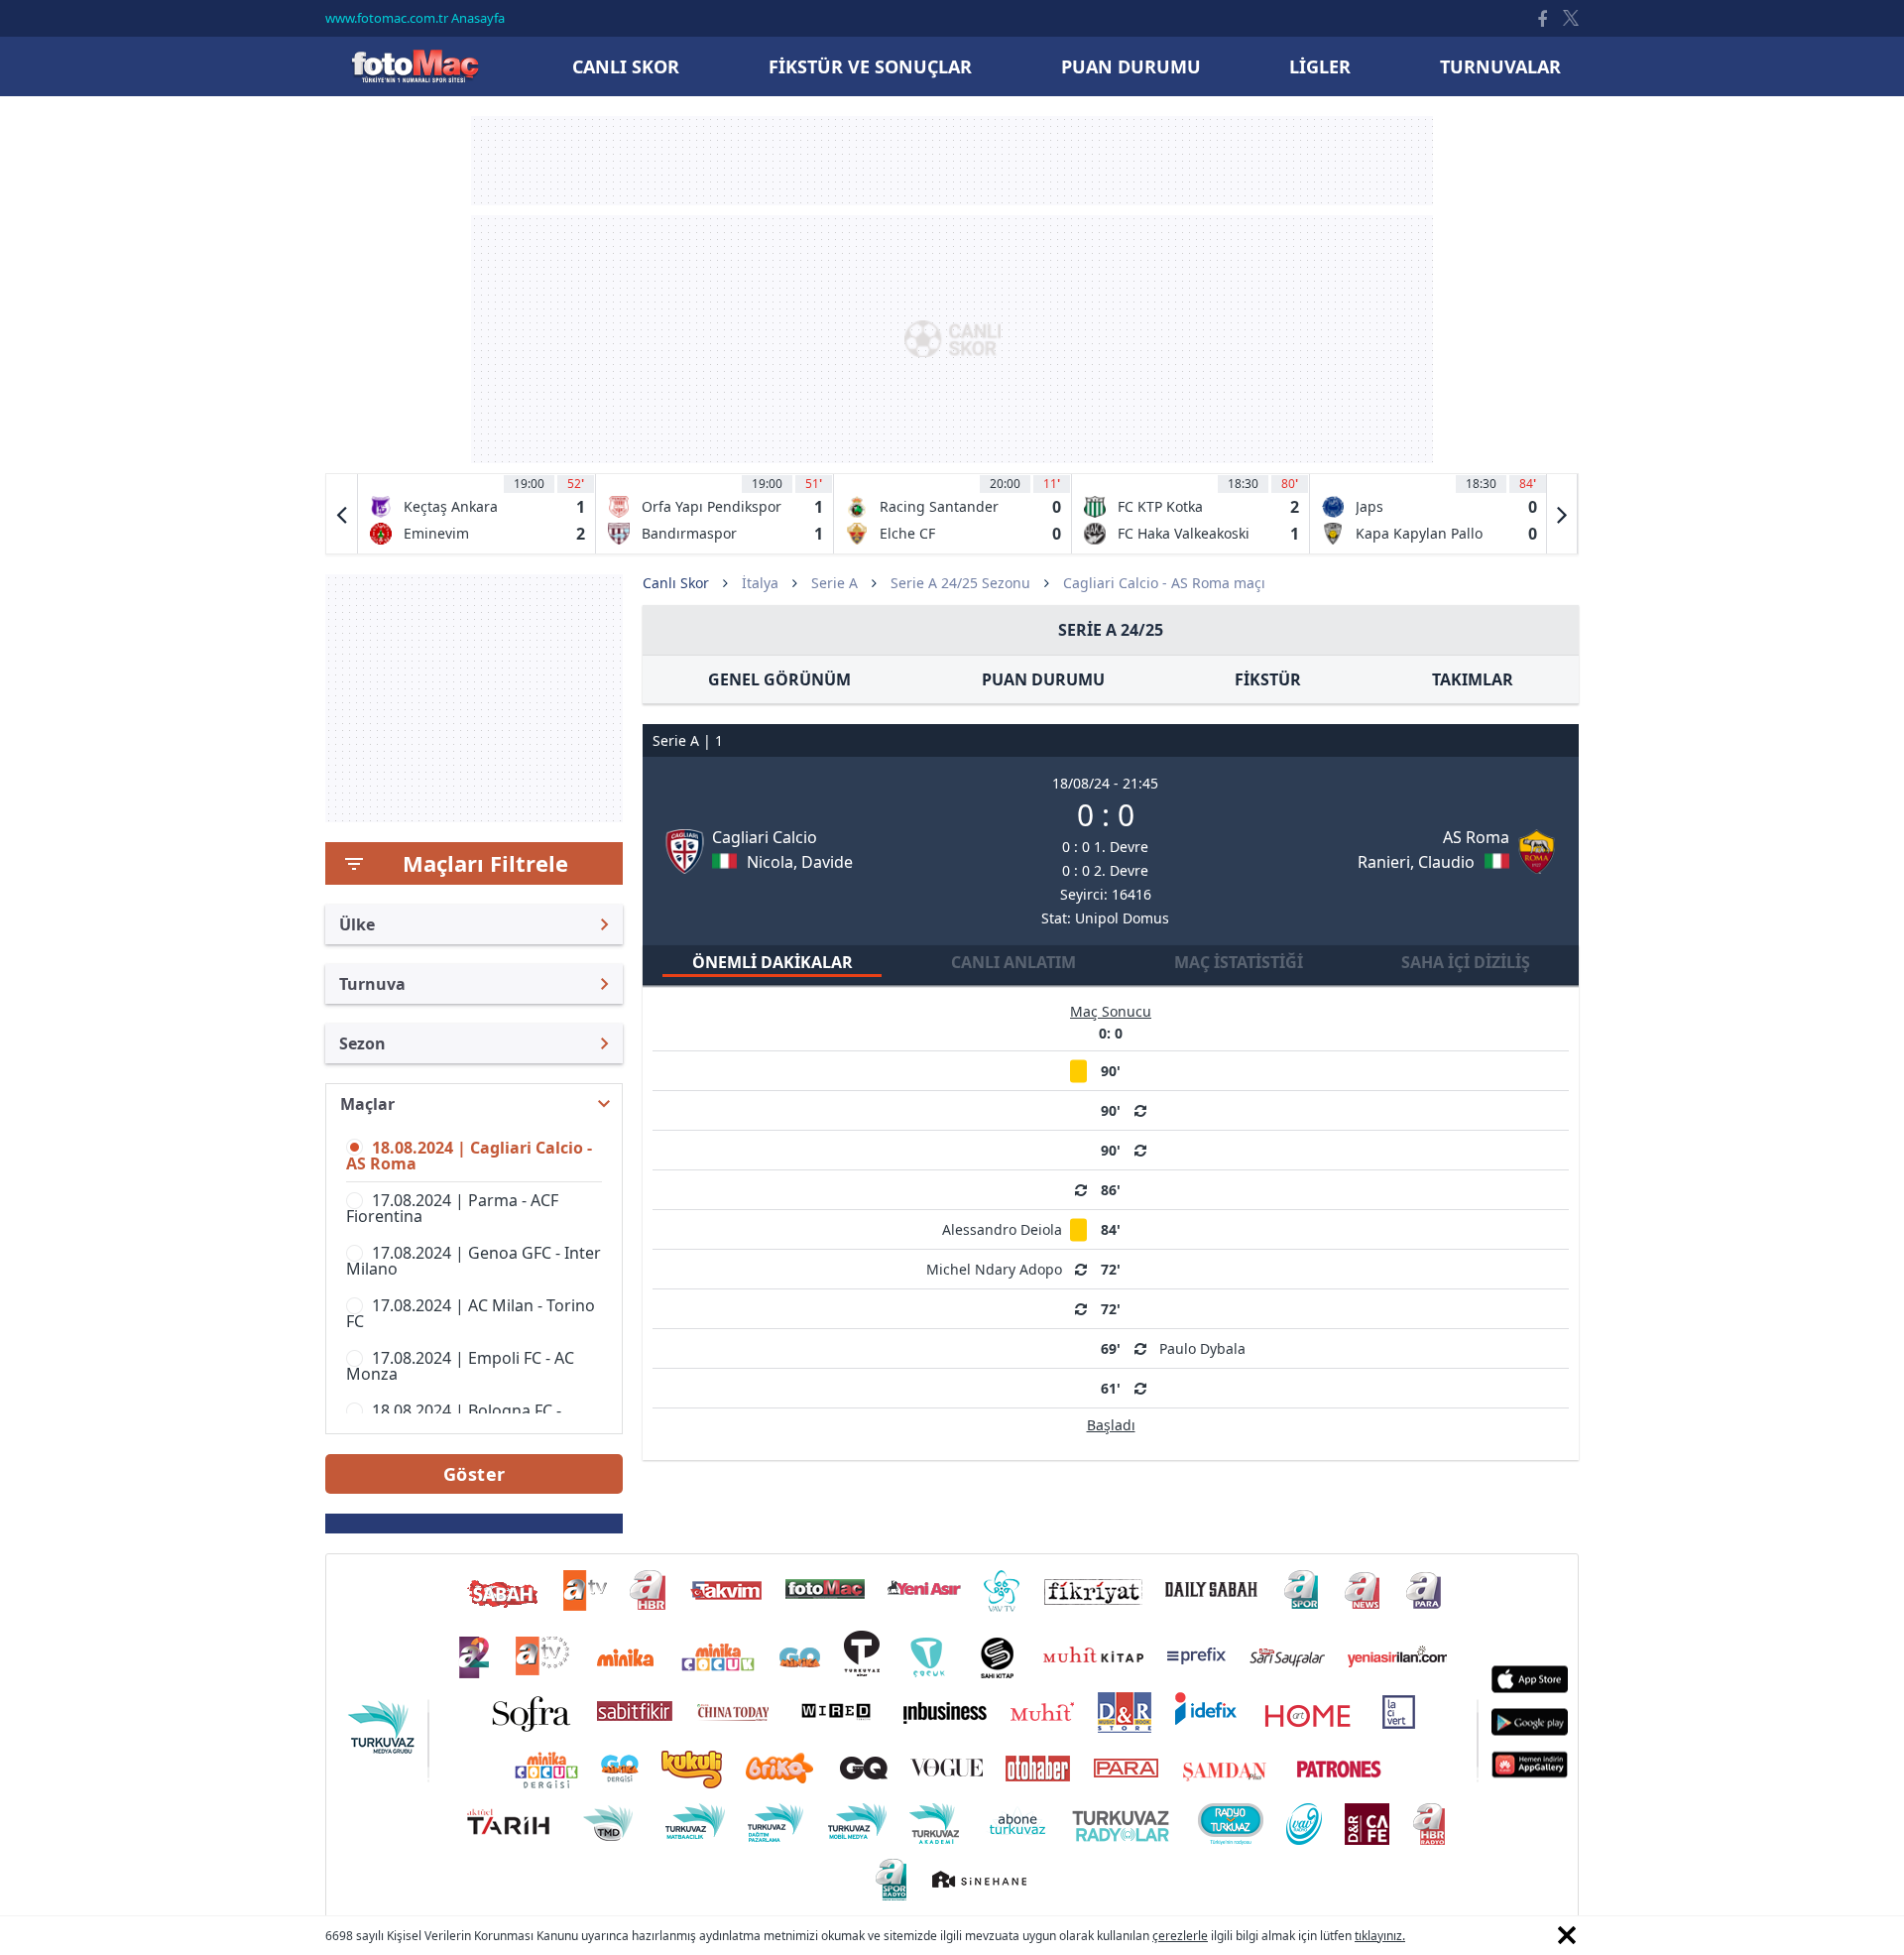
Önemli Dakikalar (773, 962)
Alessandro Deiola (1002, 1229)
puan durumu (1131, 66)
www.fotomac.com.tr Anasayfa (415, 18)
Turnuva (372, 984)
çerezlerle (1180, 1936)
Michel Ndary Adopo (994, 1269)
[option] (477, 514)
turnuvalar (1500, 66)
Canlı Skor (415, 66)
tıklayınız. (1380, 1936)
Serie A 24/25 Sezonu (960, 583)
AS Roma (1476, 837)
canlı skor (626, 66)
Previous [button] (342, 514)
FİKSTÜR (1268, 679)
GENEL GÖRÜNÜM (779, 679)
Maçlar (367, 1104)
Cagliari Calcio (765, 837)
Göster (475, 1474)
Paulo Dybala (1202, 1348)
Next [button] (1562, 514)
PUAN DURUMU (1043, 679)
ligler (1320, 66)
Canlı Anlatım (1013, 962)
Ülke (357, 924)
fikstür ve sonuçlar (870, 66)
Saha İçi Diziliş (1466, 962)
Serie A (834, 583)
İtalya (760, 583)
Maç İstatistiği (1239, 962)
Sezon (362, 1043)
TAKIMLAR (1473, 679)
